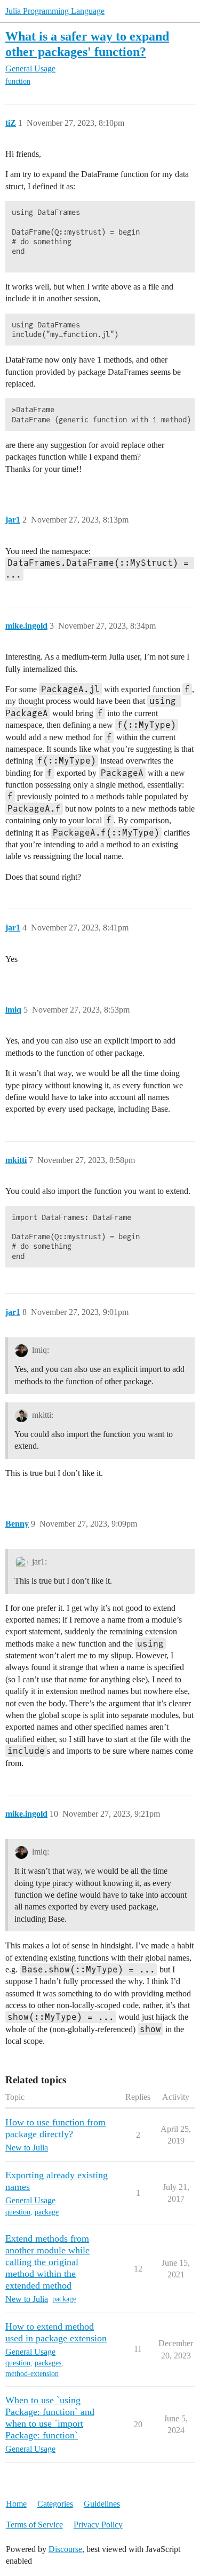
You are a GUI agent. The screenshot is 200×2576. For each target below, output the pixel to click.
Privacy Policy (98, 2525)
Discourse (65, 2549)
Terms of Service (34, 2525)
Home (16, 2504)
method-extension (32, 2374)
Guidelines (102, 2504)
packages (48, 2363)
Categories (55, 2504)
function (18, 81)
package (47, 2212)
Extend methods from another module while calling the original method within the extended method (47, 2262)
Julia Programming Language (55, 11)
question (18, 2212)
